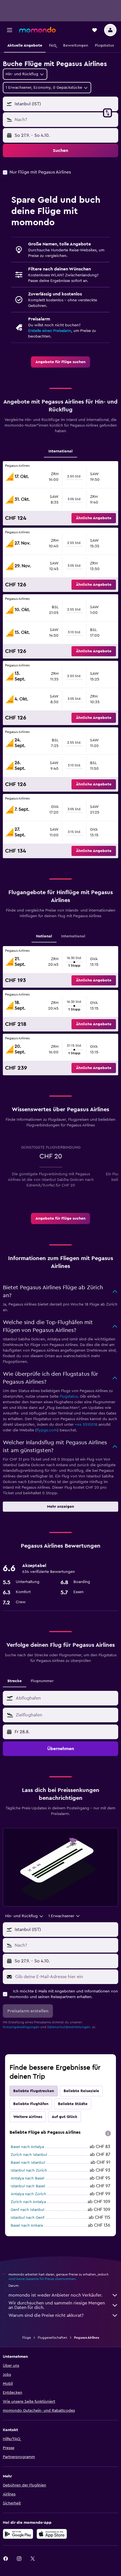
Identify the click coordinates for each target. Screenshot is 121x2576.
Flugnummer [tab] (42, 1681)
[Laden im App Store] (52, 2534)
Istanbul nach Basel (28, 2186)
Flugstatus (69, 1397)
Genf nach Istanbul (27, 2210)
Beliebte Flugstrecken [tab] (34, 2091)
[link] (60, 362)
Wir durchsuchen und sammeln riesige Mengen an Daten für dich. (57, 2305)
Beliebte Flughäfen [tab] (31, 2104)
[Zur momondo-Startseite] (37, 30)
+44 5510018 (86, 1425)
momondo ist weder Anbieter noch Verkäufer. (55, 2295)
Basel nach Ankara (27, 2226)
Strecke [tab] (14, 1681)
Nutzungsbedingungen (21, 2027)
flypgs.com (47, 1430)
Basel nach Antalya (27, 2147)
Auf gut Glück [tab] (65, 2117)
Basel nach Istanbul (28, 2163)
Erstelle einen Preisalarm (50, 331)
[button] (10, 30)
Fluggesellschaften (52, 2338)
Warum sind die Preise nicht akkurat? (46, 2315)
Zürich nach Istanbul (29, 2155)
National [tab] (44, 936)
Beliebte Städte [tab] (73, 2104)
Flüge (27, 2338)
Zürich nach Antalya (28, 2202)
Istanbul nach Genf (27, 2218)
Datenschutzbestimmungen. (69, 2027)
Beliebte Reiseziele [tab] (81, 2091)
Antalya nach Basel (27, 2178)
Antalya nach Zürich (28, 2194)
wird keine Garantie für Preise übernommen (42, 2279)
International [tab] (60, 451)
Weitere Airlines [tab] (28, 2117)
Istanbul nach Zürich (29, 2170)
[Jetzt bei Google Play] (18, 2534)
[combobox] (66, 1698)
